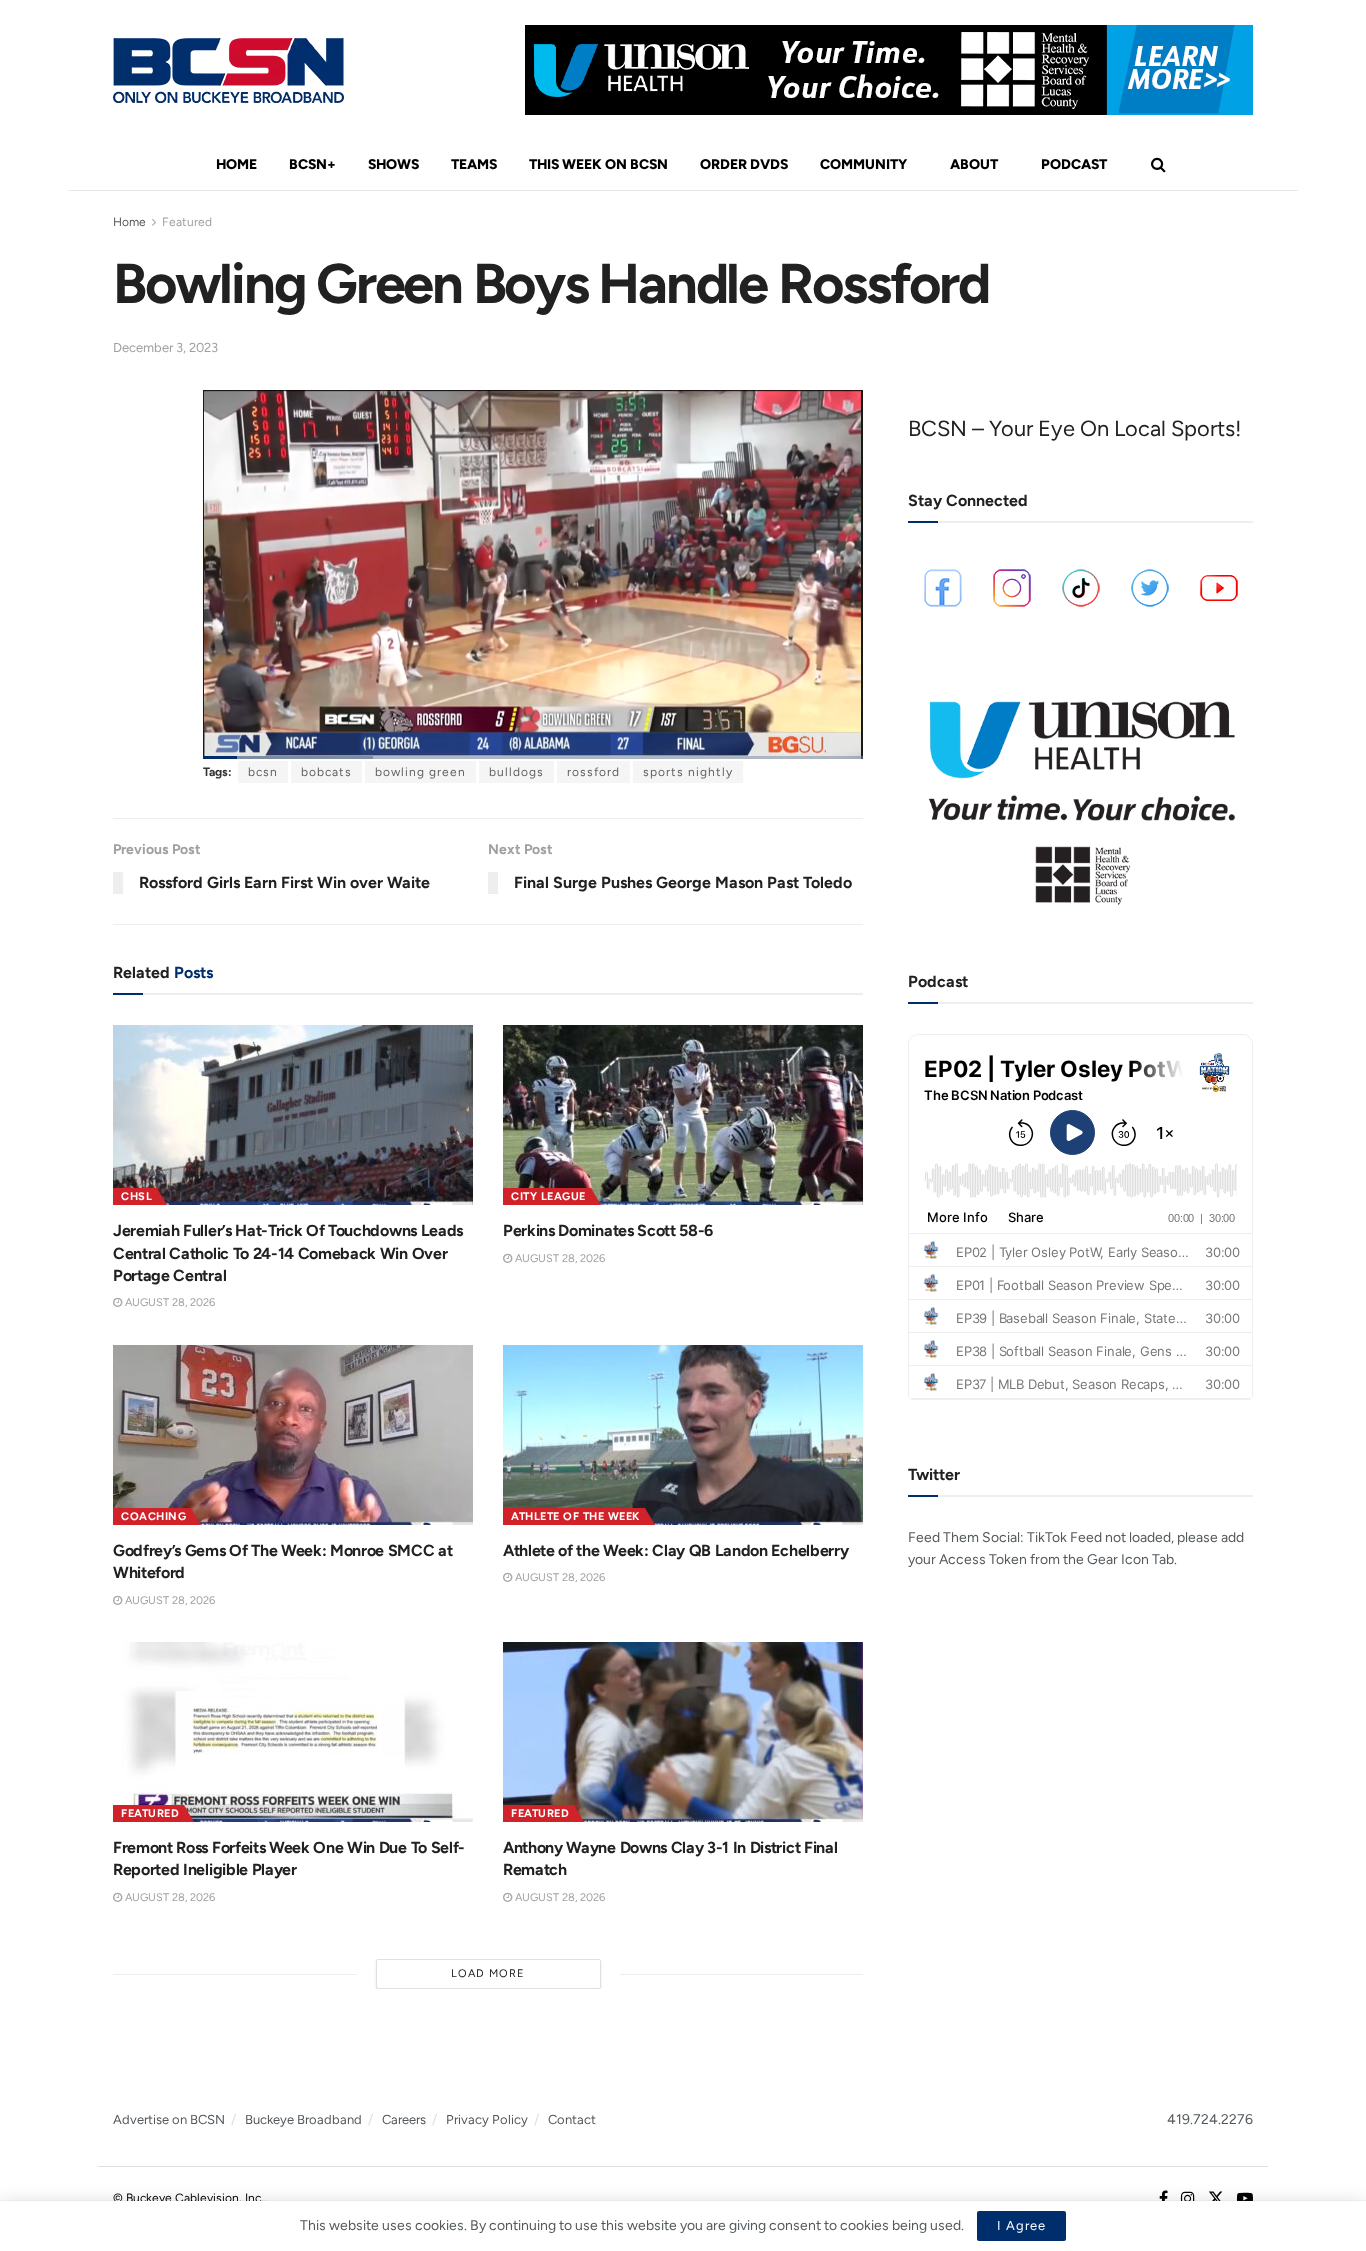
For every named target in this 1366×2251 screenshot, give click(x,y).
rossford (593, 772)
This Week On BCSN (598, 164)
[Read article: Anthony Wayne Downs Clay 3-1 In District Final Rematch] (683, 1732)
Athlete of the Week (575, 1516)
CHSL (136, 1196)
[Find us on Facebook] (1163, 2199)
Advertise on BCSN (169, 2119)
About (974, 164)
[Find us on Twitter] (1216, 2199)
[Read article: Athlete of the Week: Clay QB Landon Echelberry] (683, 1435)
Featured (187, 222)
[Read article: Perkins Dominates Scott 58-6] (683, 1115)
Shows (393, 164)
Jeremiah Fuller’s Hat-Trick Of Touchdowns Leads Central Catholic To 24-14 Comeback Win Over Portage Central (288, 1253)
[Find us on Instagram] (1188, 2199)
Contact (572, 2119)
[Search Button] (1158, 165)
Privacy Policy (487, 2119)
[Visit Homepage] (228, 70)
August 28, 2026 (168, 1302)
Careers (404, 2119)
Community (863, 164)
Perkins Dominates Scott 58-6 (608, 1230)
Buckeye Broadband (303, 2119)
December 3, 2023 (165, 347)
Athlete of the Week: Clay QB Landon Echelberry (675, 1550)
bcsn (263, 772)
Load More (488, 1973)
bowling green (420, 772)
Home (236, 164)
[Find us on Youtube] (1245, 2199)
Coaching (153, 1516)
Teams (474, 164)
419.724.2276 (1210, 2119)
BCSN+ (312, 164)
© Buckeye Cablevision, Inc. (188, 2198)
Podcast (1074, 164)
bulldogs (516, 772)
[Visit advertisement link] (889, 70)
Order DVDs (744, 164)
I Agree (1021, 2225)
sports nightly (688, 772)
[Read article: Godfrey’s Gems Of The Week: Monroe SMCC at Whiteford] (293, 1435)
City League (548, 1196)
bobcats (326, 772)
